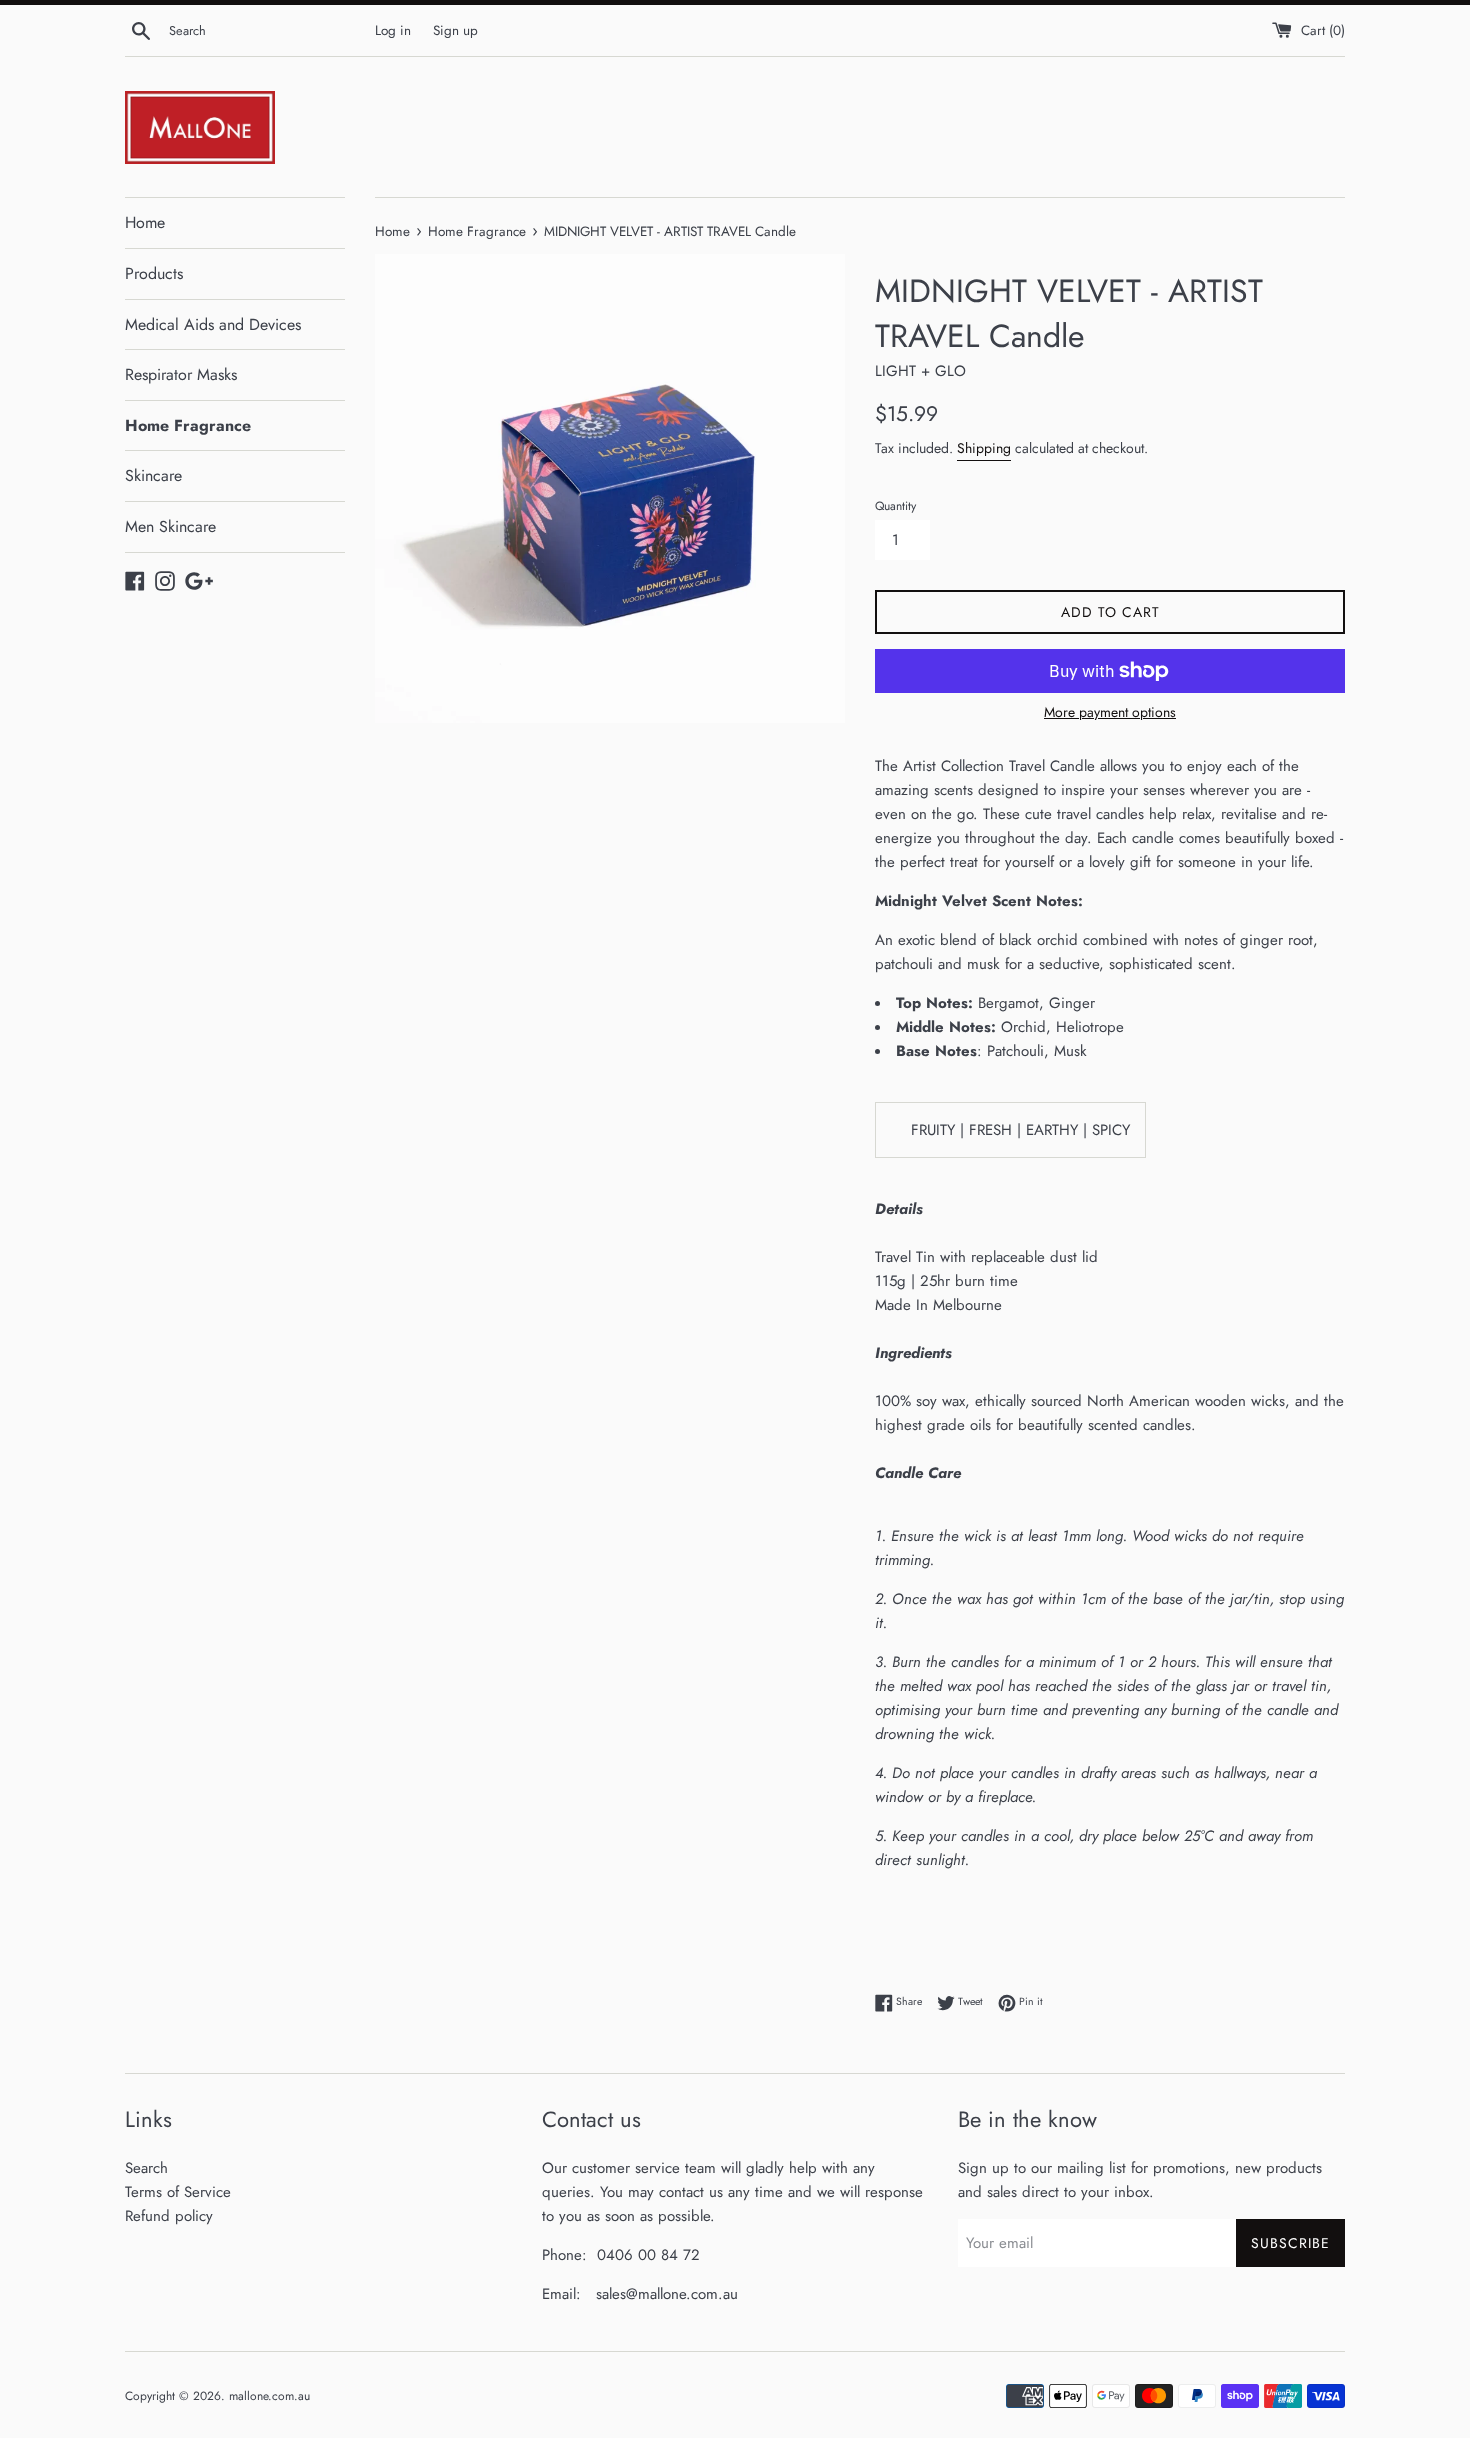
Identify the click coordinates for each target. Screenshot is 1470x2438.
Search (146, 2168)
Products (154, 273)
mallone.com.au (269, 2396)
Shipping (984, 448)
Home (145, 222)
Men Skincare (170, 526)
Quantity (895, 506)
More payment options (1110, 712)
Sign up (455, 30)
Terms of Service (178, 2192)
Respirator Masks (181, 374)
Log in (393, 30)
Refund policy (169, 2216)
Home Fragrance (188, 425)
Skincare (153, 475)
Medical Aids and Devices (213, 324)
